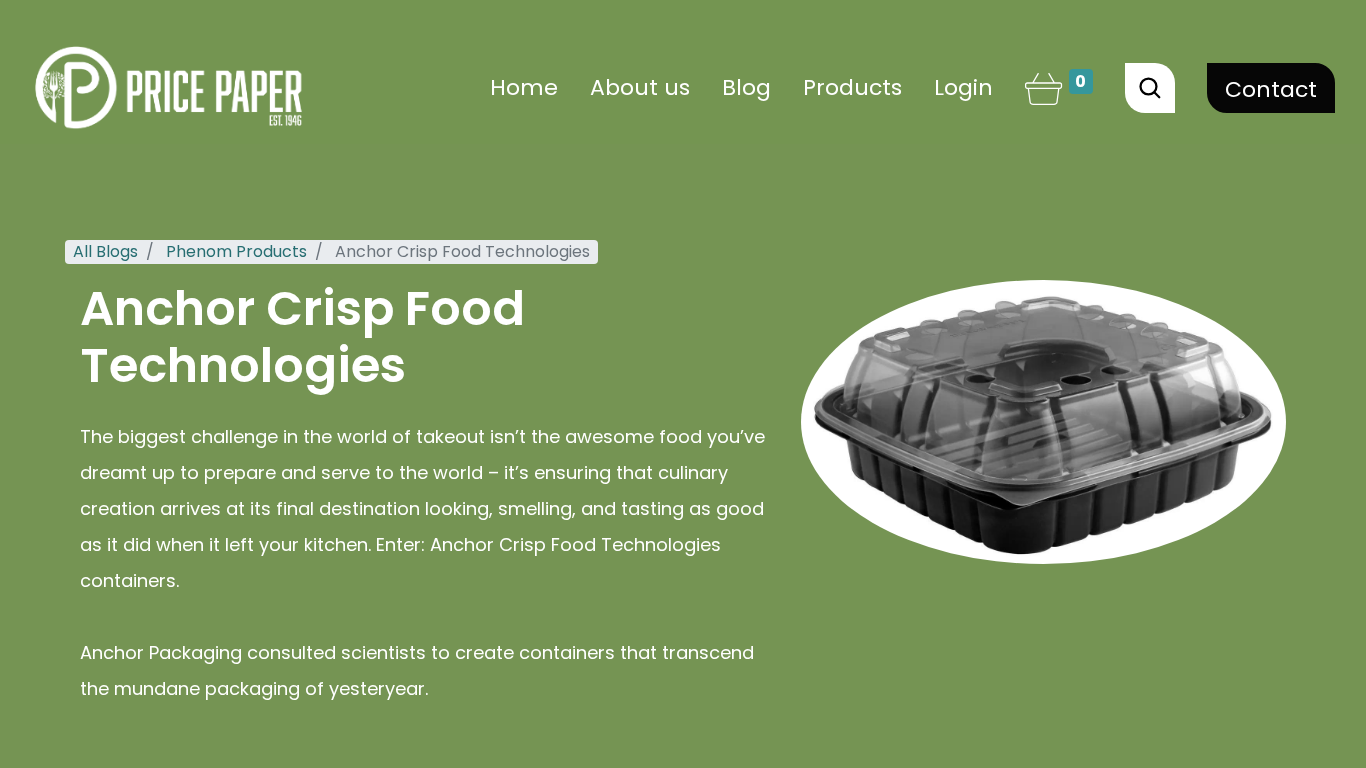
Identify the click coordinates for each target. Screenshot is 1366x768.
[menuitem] (524, 87)
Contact (1271, 89)
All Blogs (105, 251)
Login (963, 87)
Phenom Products (236, 251)
